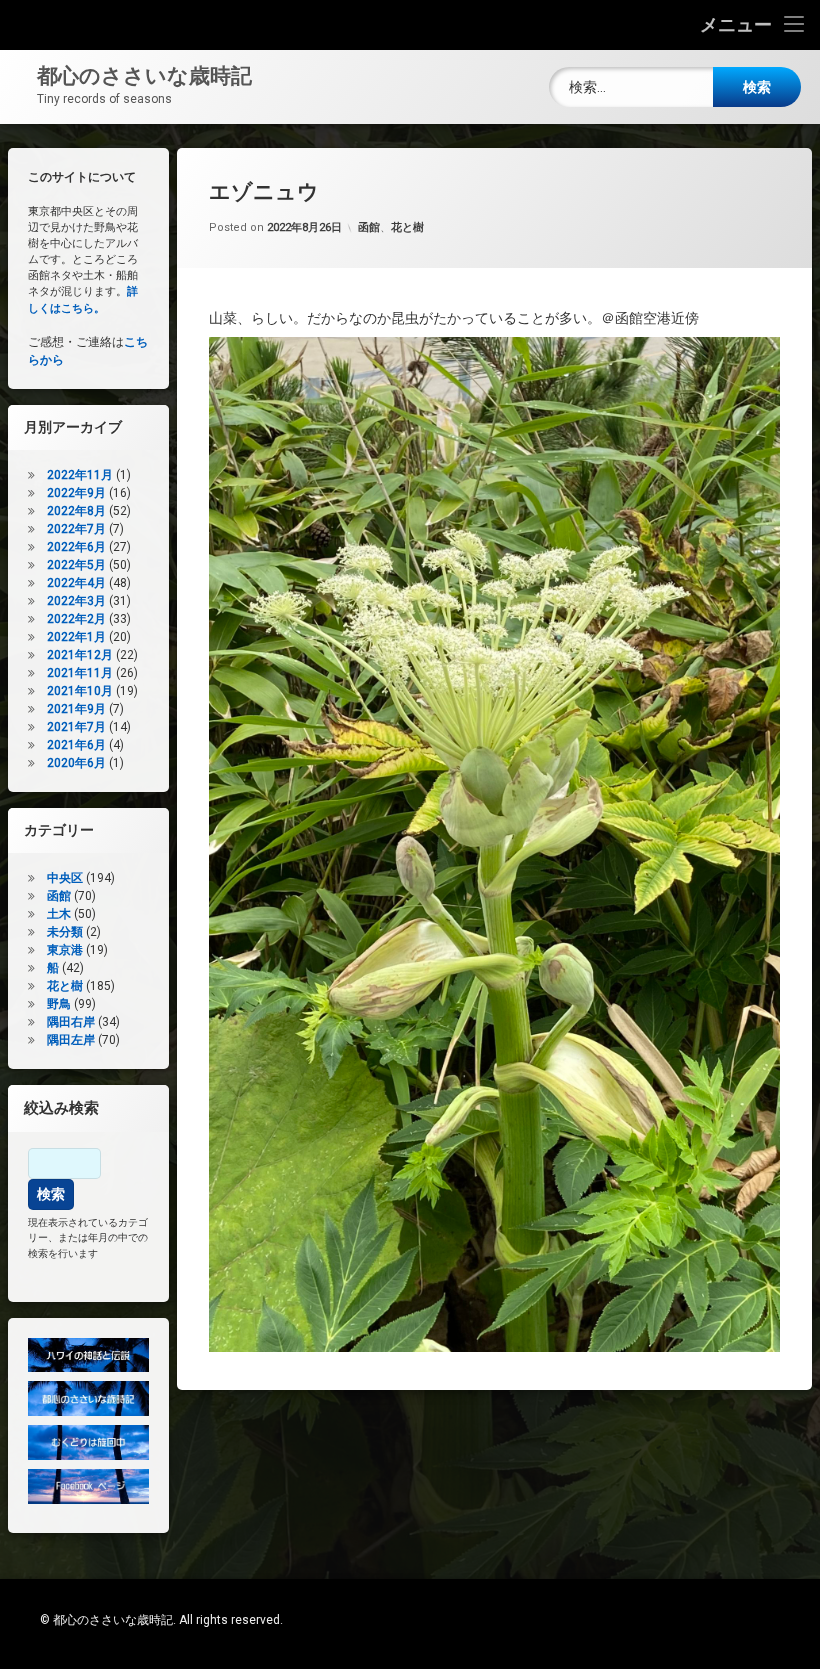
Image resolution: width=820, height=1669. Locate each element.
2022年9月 (76, 493)
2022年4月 (76, 583)
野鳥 (59, 1004)
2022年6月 (76, 547)
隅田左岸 (71, 1040)
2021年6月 (76, 745)
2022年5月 (76, 565)
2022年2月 (76, 619)
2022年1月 (76, 637)
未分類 (65, 932)
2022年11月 (80, 475)
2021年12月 (80, 655)
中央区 (65, 878)
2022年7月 (76, 529)
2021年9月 (76, 709)
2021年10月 (80, 691)
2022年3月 (76, 601)
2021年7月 (76, 727)
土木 (59, 914)
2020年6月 (76, 763)
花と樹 (407, 227)
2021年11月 (80, 673)
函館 (369, 227)
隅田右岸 (71, 1022)
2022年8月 (76, 511)
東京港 (65, 950)
